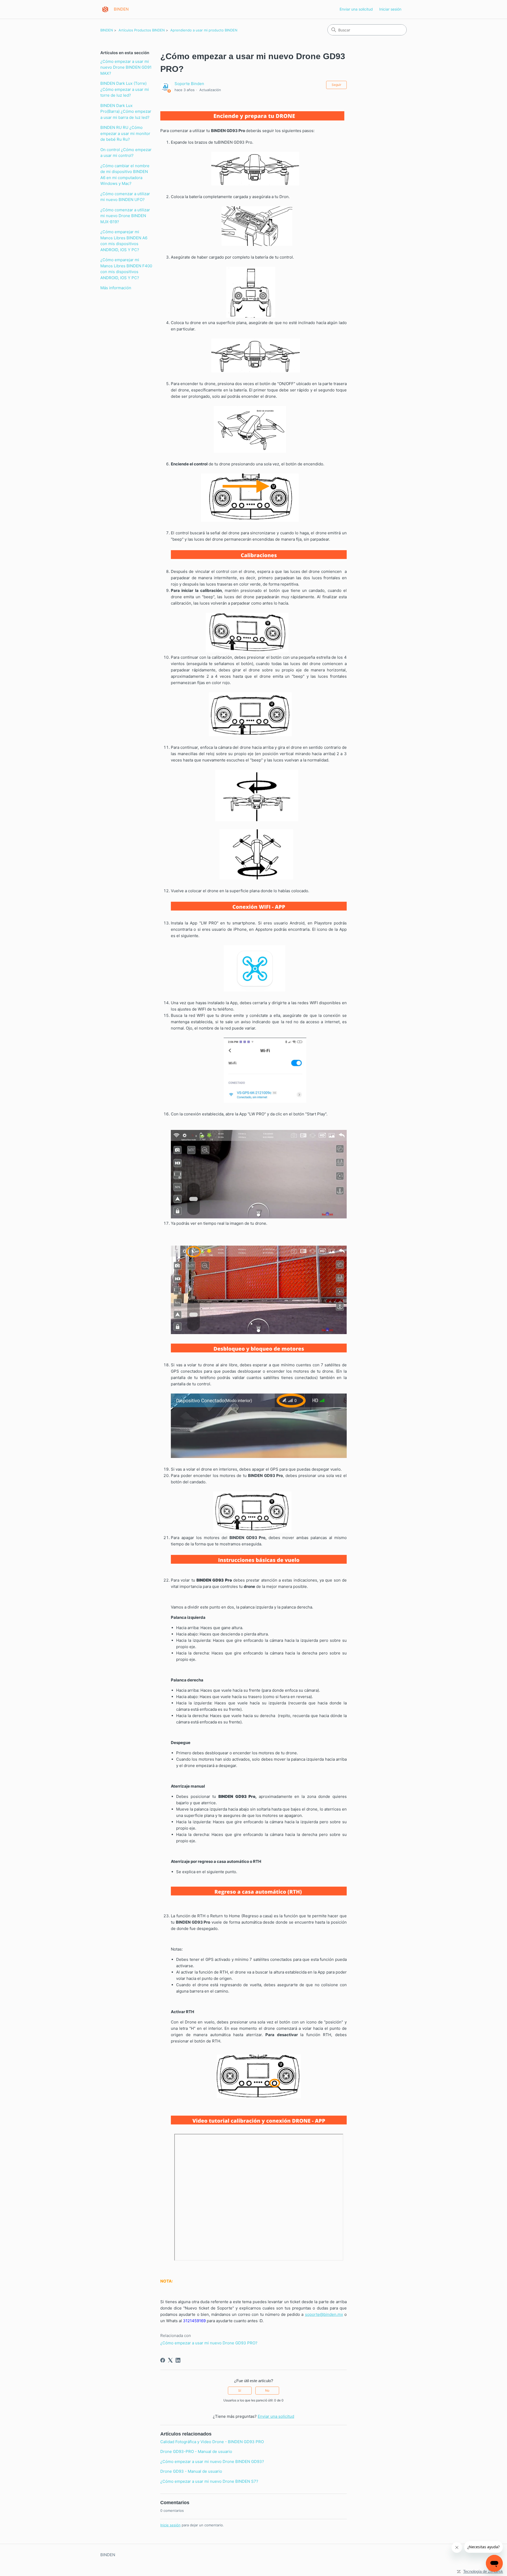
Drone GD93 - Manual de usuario (191, 2471)
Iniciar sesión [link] (390, 9)
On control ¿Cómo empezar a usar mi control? (126, 153)
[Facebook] (163, 2360)
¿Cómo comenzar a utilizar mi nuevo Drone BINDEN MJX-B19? (125, 216)
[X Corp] (170, 2360)
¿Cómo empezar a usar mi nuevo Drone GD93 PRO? (209, 2343)
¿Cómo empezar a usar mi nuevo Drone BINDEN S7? (209, 2481)
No (267, 2390)
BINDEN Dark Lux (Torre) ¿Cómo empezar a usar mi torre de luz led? (125, 89)
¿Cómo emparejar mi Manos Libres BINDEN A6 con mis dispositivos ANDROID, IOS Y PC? (124, 241)
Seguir (336, 85)
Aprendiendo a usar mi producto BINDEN (204, 30)
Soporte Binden (189, 84)
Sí (240, 2390)
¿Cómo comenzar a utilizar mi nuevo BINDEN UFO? (125, 197)
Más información (116, 288)
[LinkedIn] (178, 2360)
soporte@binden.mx (324, 2314)
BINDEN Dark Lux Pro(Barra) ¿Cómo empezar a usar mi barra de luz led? (126, 111)
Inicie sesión (170, 2525)
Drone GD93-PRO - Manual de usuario (196, 2451)
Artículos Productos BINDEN (142, 30)
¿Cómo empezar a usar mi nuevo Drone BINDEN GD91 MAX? (126, 67)
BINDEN (107, 30)
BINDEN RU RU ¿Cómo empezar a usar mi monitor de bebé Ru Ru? (125, 133)
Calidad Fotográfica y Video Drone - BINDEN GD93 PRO (212, 2442)
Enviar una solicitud (356, 9)
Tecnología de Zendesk (483, 2571)
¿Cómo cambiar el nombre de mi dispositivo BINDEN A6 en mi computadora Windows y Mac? (125, 175)
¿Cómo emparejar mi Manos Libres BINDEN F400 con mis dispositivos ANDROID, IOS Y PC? (126, 269)
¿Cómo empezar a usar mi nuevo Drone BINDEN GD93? (212, 2462)
